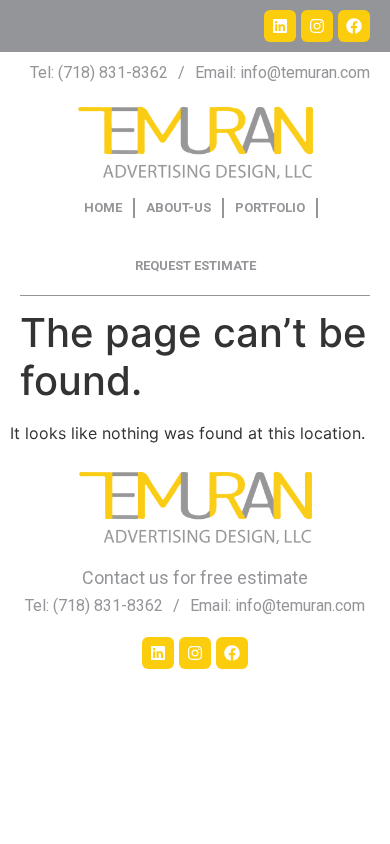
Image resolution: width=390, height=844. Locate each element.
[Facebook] (354, 26)
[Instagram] (317, 26)
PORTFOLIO (270, 207)
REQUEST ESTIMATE (195, 265)
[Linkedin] (280, 26)
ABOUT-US (178, 207)
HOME (103, 207)
